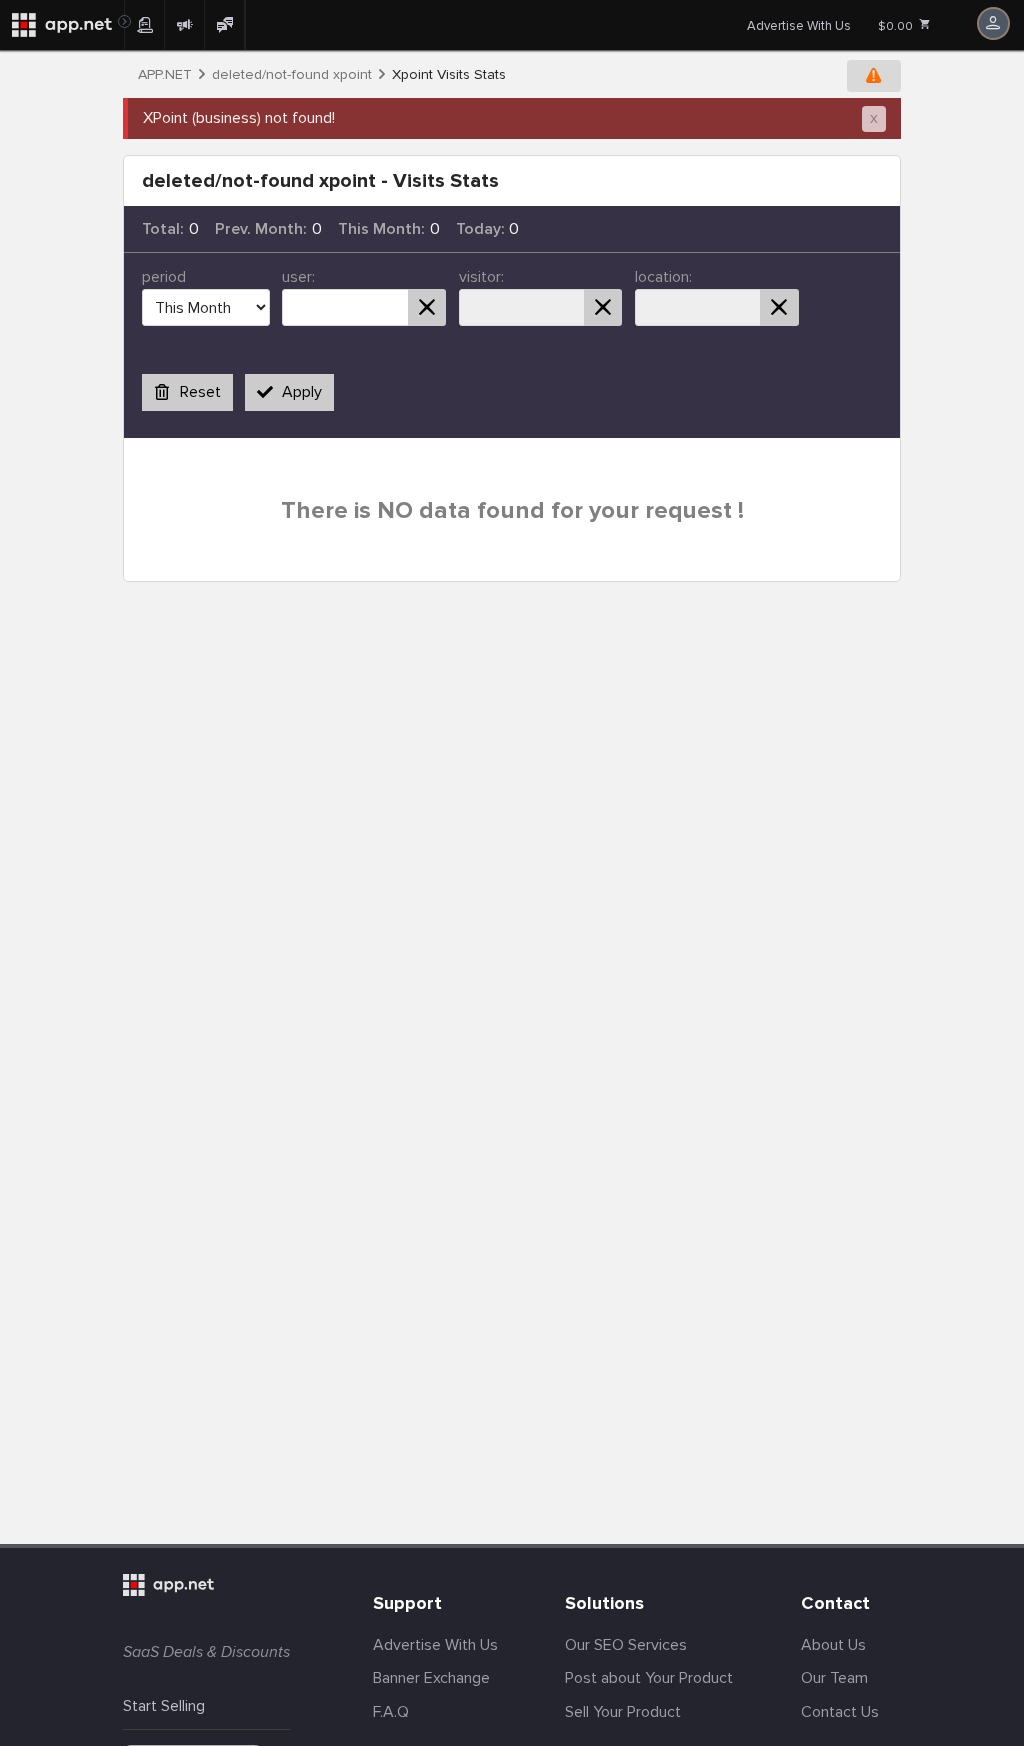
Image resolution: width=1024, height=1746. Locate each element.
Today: (480, 229)
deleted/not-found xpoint (292, 75)
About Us (833, 1645)
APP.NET (165, 75)
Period (164, 277)
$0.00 (897, 26)
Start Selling (164, 1706)
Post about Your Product (649, 1678)
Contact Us (840, 1712)
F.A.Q (391, 1712)
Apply (302, 392)
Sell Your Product (623, 1712)
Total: (163, 229)
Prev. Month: (261, 229)
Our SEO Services (626, 1645)
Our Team (834, 1678)
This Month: (381, 229)
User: (298, 277)
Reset (200, 392)
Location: (663, 277)
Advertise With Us (799, 26)
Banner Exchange (431, 1678)
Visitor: (481, 277)
